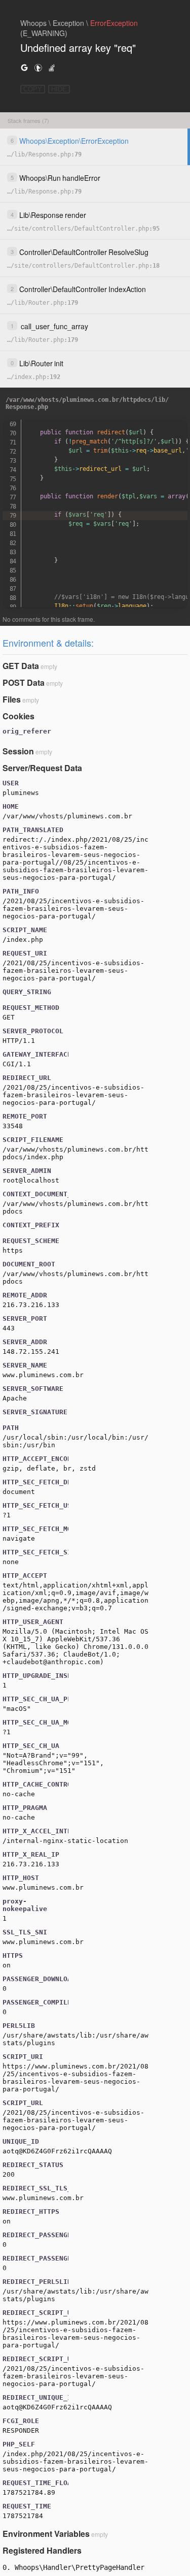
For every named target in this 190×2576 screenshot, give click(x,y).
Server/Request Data (42, 768)
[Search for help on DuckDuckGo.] (38, 67)
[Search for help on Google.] (24, 67)
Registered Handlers (42, 2550)
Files (12, 699)
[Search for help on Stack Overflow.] (52, 67)
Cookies (18, 716)
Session (18, 751)
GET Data (21, 666)
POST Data (24, 682)
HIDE (59, 89)
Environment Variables (46, 2534)
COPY (33, 89)
